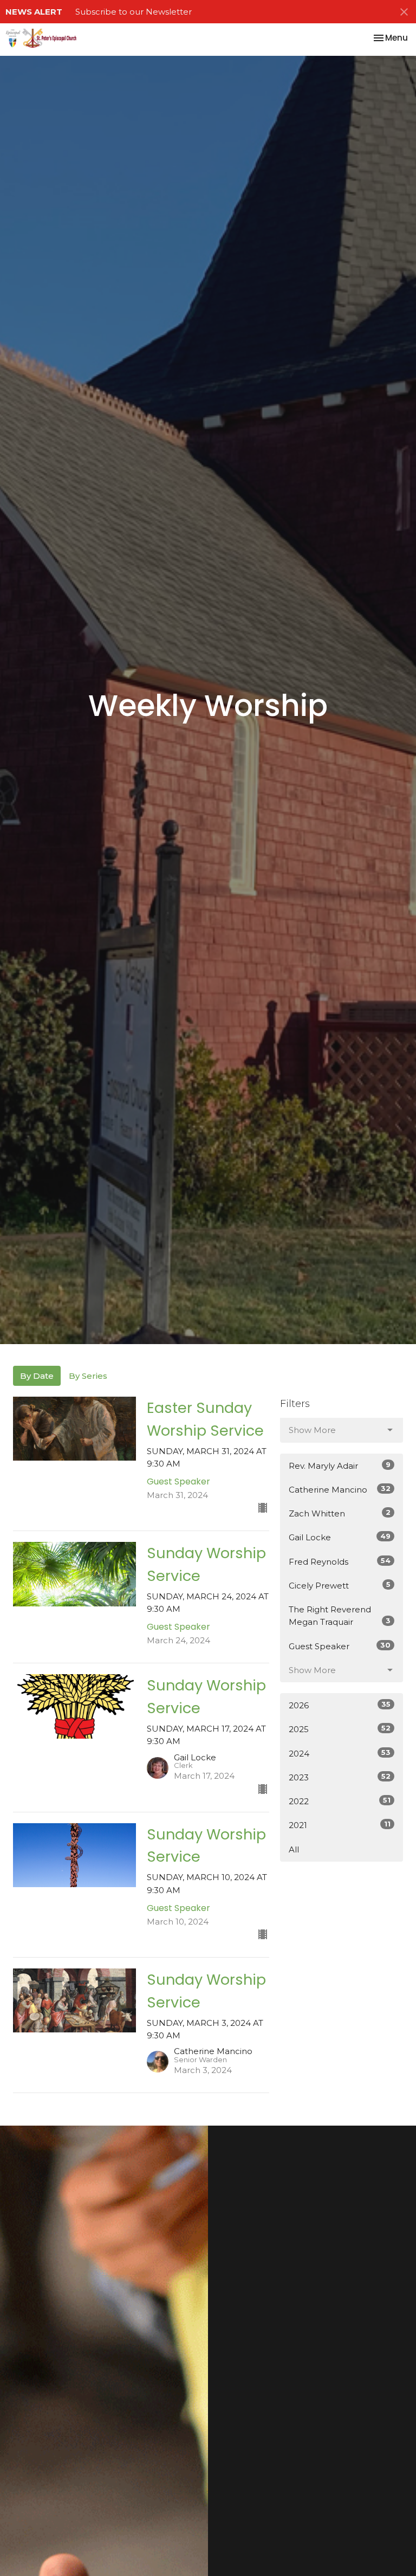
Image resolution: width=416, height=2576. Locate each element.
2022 (340, 1801)
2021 (340, 1825)
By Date (37, 1376)
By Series (88, 1376)
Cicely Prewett (340, 1585)
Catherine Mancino (340, 1489)
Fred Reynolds (340, 1561)
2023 (340, 1777)
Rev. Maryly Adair (340, 1465)
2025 (340, 1729)
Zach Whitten (340, 1513)
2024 (340, 1753)
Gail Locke (340, 1537)
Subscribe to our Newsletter (134, 12)
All (294, 1849)
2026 (340, 1705)
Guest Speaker (340, 1646)
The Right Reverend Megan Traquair (340, 1616)
